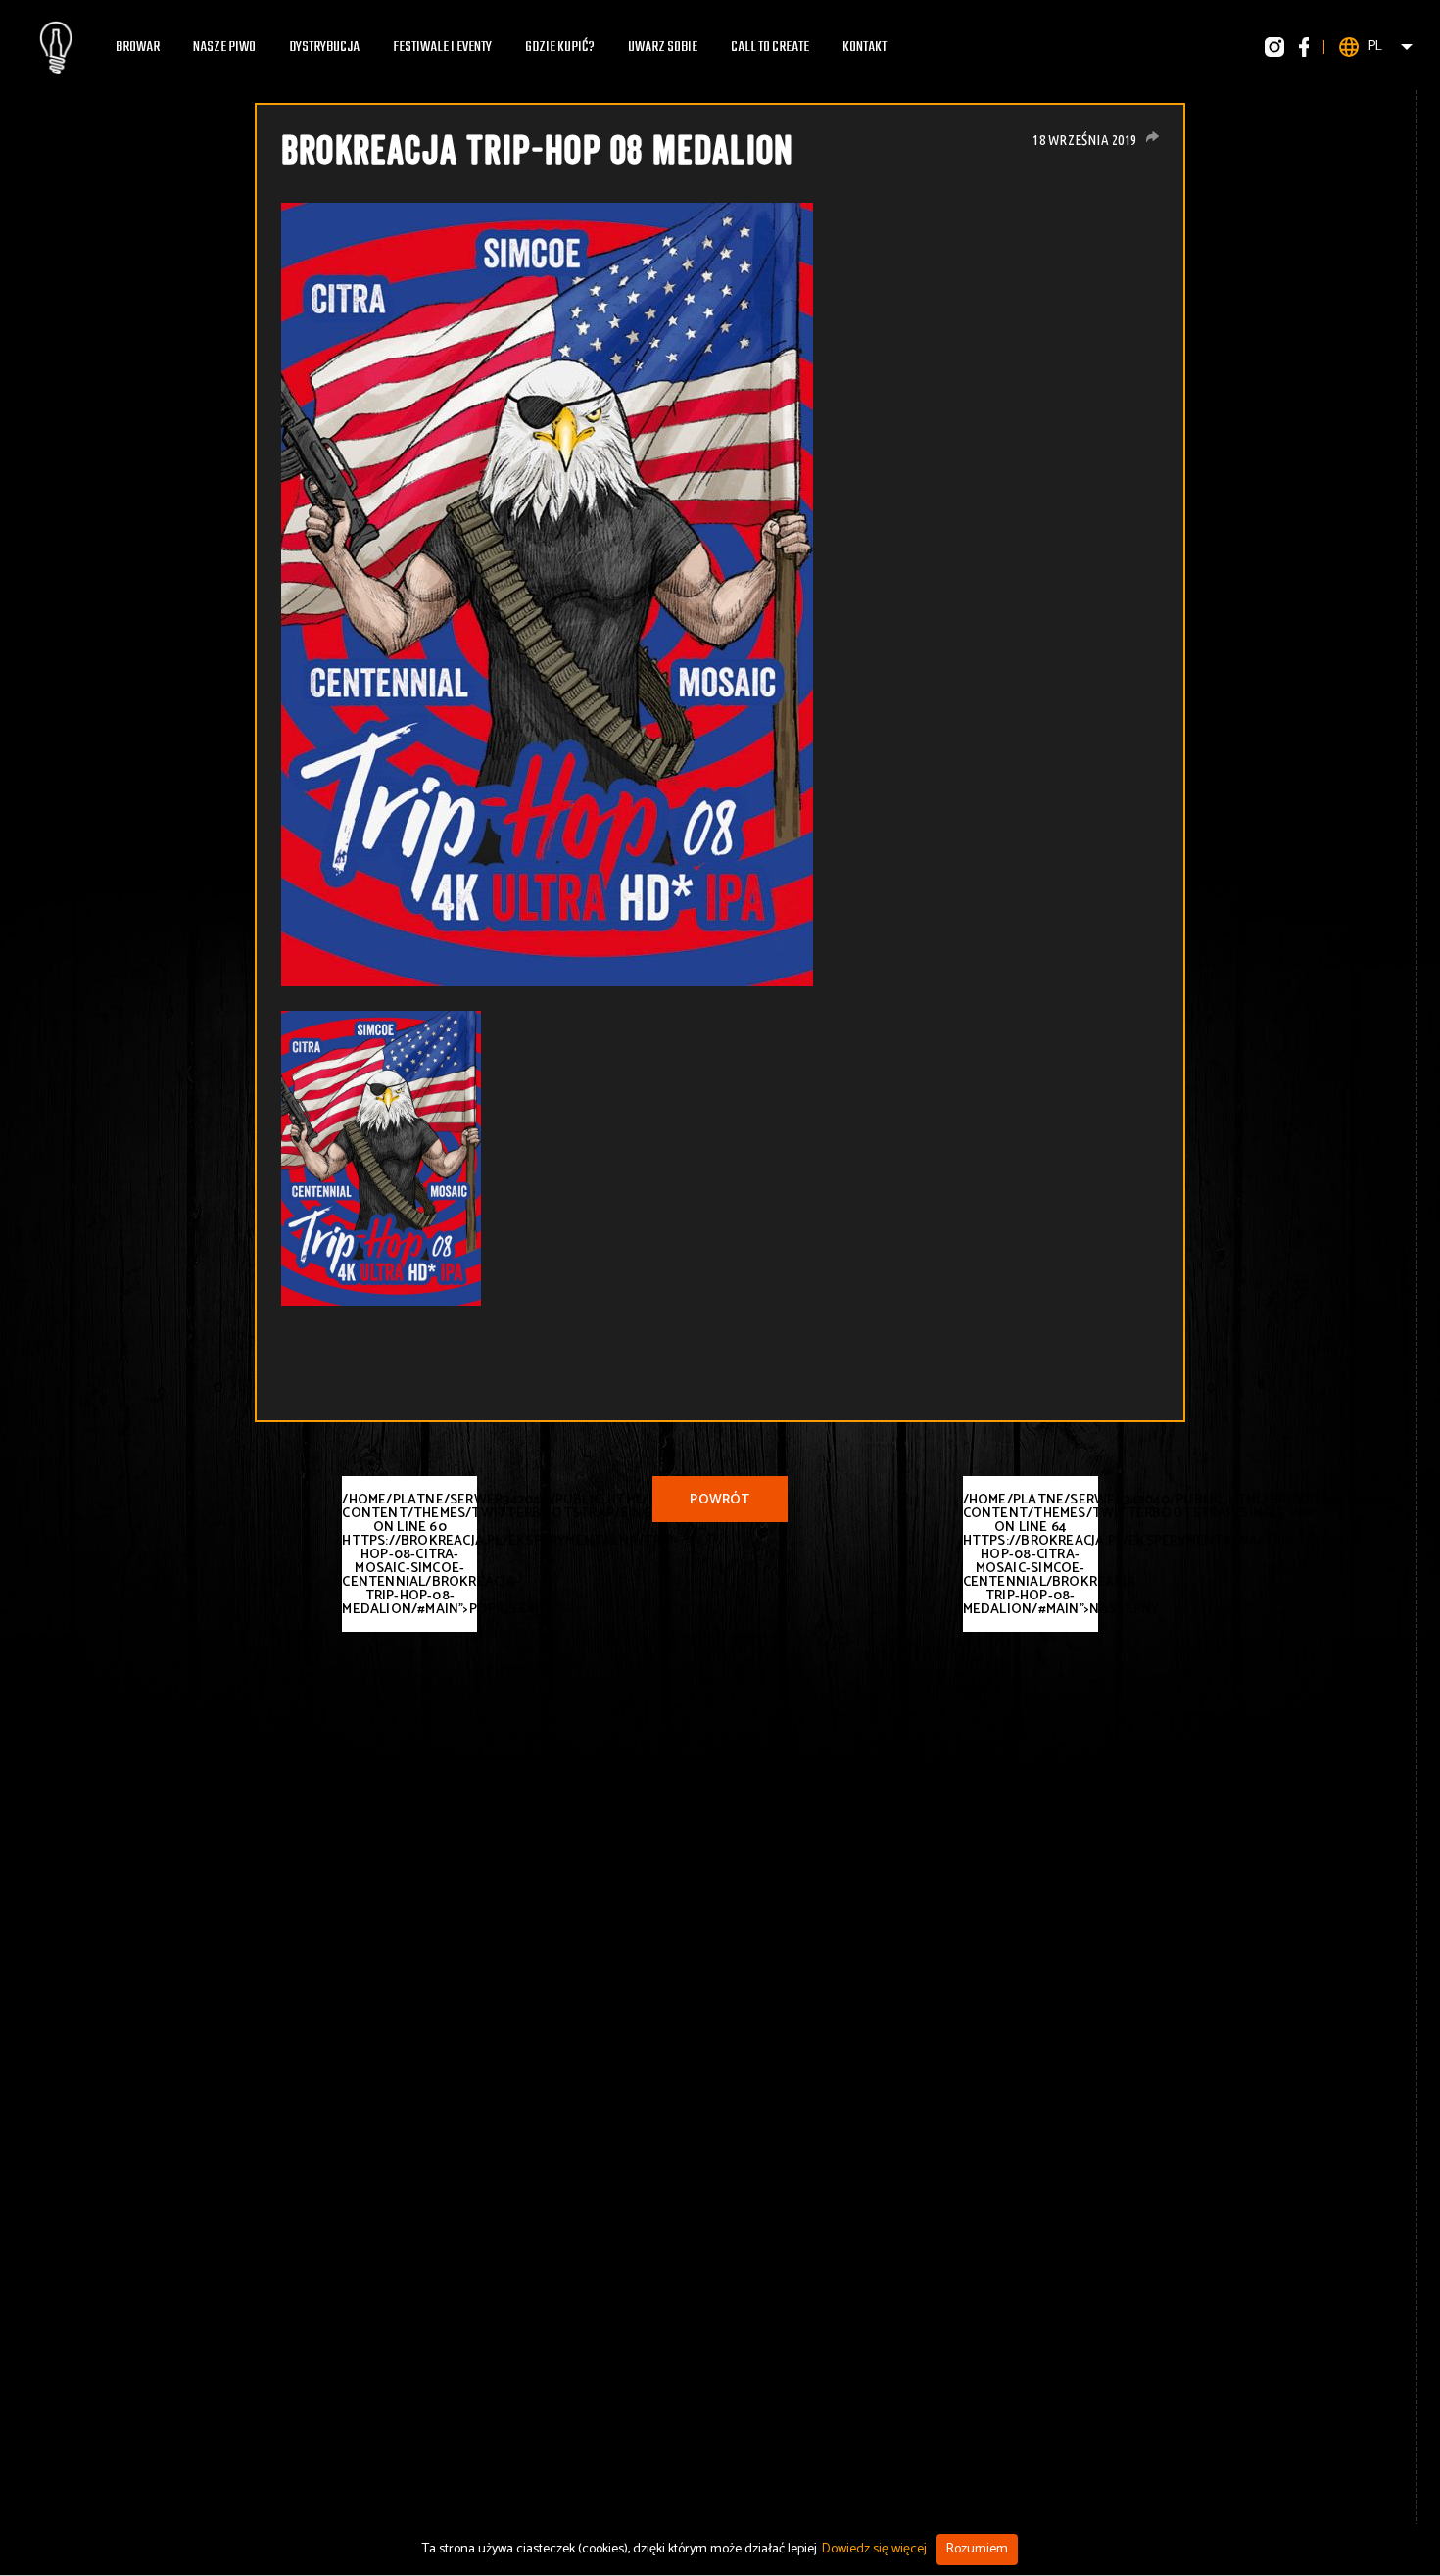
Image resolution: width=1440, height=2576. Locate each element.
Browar (138, 47)
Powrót (720, 1500)
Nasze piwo (224, 47)
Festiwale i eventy (442, 47)
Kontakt (864, 47)
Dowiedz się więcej (874, 2549)
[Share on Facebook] (1152, 137)
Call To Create (770, 47)
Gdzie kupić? (560, 47)
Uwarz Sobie (663, 47)
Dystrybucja (324, 47)
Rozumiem (977, 2549)
